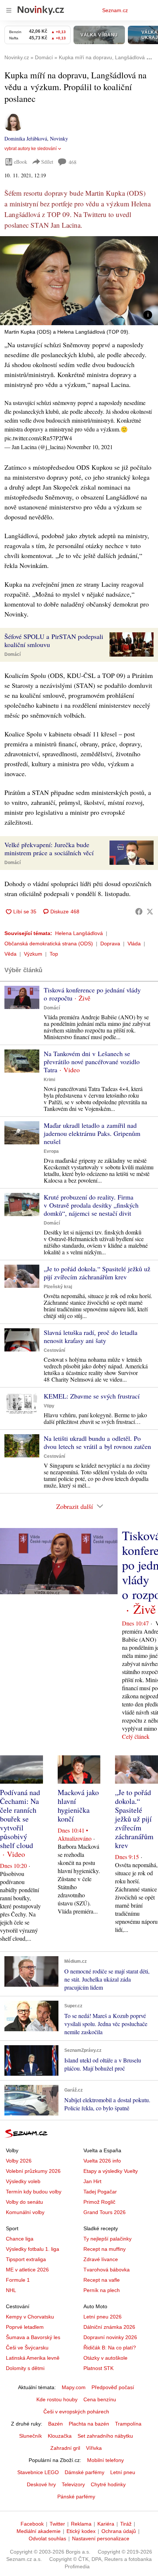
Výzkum (33, 954)
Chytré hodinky (108, 2484)
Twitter (57, 2524)
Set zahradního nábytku (105, 2436)
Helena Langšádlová (79, 933)
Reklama (81, 2524)
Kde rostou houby (57, 2399)
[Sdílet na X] (150, 912)
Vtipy (49, 1406)
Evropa (51, 1151)
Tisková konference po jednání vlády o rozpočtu (92, 994)
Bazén (55, 2424)
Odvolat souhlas (47, 2538)
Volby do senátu (24, 2202)
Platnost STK (98, 2368)
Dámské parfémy (85, 2472)
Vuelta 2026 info (102, 2161)
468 (73, 162)
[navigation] (9, 10)
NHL (11, 2290)
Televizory (73, 2484)
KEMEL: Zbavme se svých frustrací (92, 1396)
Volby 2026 (19, 2161)
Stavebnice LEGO (38, 2472)
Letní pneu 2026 (103, 2317)
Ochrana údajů (119, 2531)
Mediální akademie (39, 2531)
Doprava (110, 944)
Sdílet (47, 162)
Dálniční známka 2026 (109, 2327)
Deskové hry (41, 2484)
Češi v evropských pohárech (76, 2412)
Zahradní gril (65, 2448)
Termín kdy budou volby (34, 2192)
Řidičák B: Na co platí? (110, 2348)
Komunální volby (25, 2212)
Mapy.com (74, 2387)
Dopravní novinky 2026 (110, 2337)
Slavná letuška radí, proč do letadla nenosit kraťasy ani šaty (91, 1336)
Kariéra (106, 2524)
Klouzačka (60, 2436)
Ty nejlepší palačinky (107, 2239)
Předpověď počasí (113, 2387)
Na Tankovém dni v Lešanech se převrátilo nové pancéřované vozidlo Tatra (92, 1062)
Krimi (49, 1080)
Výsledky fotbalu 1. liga (33, 2249)
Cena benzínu (100, 2399)
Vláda (134, 944)
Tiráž (126, 2524)
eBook (21, 162)
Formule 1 (18, 2280)
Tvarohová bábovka (107, 2270)
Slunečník (30, 2436)
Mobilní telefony (105, 2460)
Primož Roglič (99, 2202)
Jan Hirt (92, 2181)
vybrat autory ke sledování (30, 149)
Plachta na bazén (89, 2424)
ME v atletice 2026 (27, 2270)
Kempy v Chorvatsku (30, 2317)
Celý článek (136, 1736)
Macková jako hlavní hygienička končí (78, 1806)
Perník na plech (102, 2290)
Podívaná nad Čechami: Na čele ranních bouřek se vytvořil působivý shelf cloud (20, 1819)
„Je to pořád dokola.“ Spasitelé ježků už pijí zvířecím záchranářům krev (97, 1273)
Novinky (59, 138)
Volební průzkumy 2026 (33, 2171)
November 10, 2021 (90, 447)
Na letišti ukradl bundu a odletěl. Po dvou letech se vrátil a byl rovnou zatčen (97, 1442)
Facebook (32, 2524)
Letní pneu (123, 2472)
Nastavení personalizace (101, 2538)
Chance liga (20, 2239)
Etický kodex (81, 2531)
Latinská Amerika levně (33, 2358)
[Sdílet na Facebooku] (139, 912)
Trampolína (128, 2424)
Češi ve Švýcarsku (27, 2348)
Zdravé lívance (101, 2259)
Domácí (12, 654)
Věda (10, 954)
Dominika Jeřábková (26, 138)
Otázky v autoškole (105, 2358)
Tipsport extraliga (26, 2259)
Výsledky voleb (23, 2181)
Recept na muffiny (105, 2249)
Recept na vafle (102, 2280)
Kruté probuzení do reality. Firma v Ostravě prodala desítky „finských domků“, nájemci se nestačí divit (91, 1205)
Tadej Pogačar (100, 2192)
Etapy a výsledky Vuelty (111, 2171)
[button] (79, 281)
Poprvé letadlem (25, 2327)
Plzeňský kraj (58, 1287)
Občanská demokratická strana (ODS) (49, 944)
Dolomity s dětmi (25, 2368)
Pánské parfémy (76, 2497)
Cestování (54, 1350)
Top (54, 954)
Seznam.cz (115, 10)
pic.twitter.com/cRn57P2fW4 (38, 438)
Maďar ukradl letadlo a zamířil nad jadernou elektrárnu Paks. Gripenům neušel (92, 1133)
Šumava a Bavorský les (33, 2337)
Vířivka (94, 2448)
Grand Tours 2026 (105, 2212)
